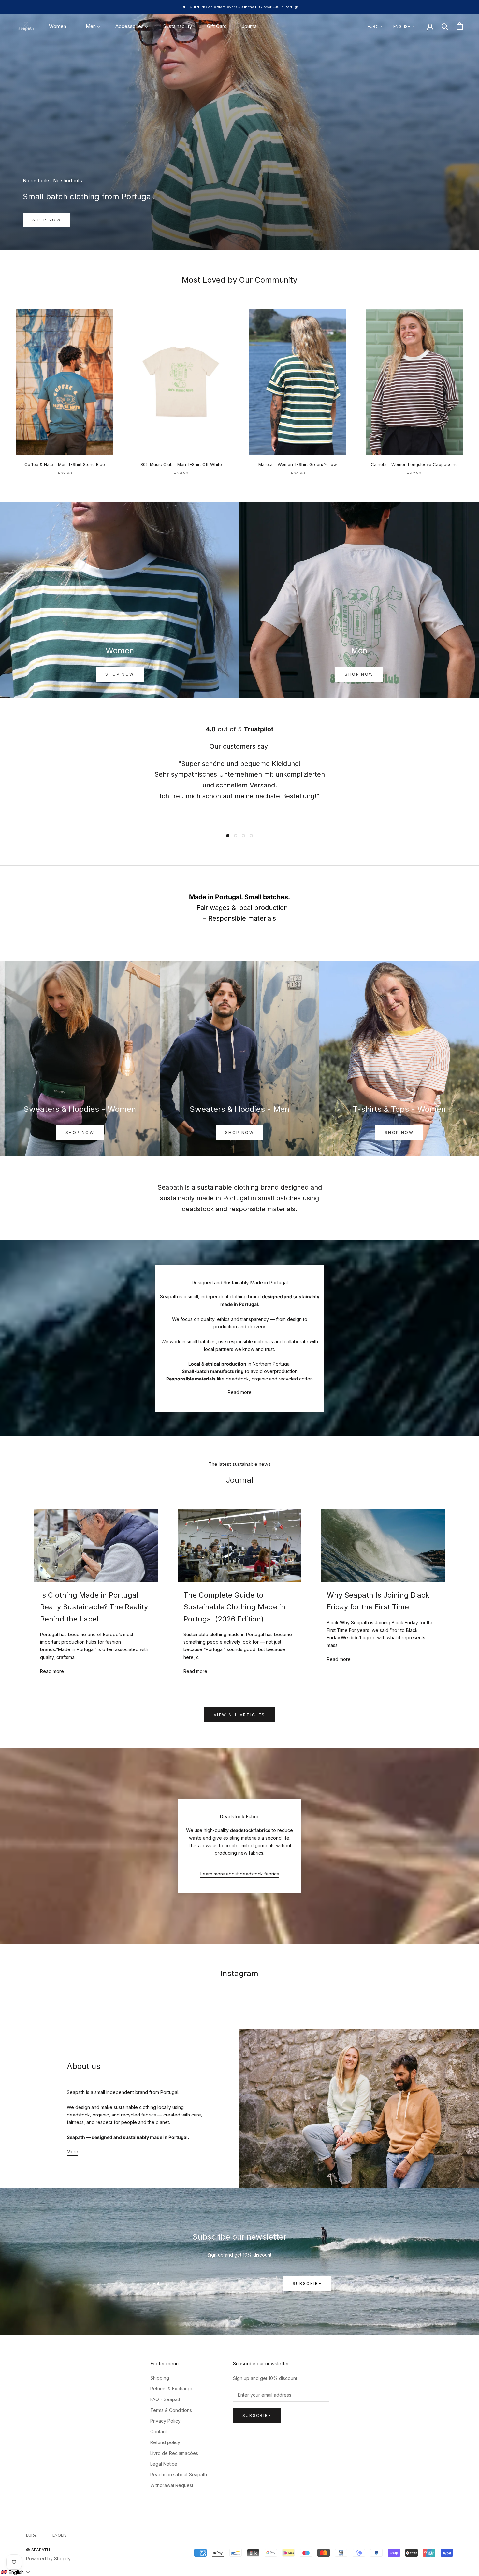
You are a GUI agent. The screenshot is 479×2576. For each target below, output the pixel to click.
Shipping (160, 2378)
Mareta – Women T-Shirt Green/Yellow (298, 464)
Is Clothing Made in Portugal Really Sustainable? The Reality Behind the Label (94, 1607)
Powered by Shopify (48, 2559)
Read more (240, 1392)
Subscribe (307, 2283)
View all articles (239, 1715)
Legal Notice (164, 2464)
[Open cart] (460, 26)
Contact (159, 2432)
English (402, 26)
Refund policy (165, 2442)
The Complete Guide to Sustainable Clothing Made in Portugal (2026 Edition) (234, 1607)
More (73, 2151)
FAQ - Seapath (166, 2399)
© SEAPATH (38, 2550)
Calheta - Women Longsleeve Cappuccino (414, 464)
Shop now (47, 220)
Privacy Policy (165, 2421)
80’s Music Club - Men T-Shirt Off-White (181, 464)
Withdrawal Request (172, 2485)
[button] (15, 2572)
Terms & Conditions (171, 2410)
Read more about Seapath (179, 2475)
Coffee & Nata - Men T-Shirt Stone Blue (65, 464)
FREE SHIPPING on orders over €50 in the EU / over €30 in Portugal (240, 7)
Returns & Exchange (172, 2389)
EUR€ (373, 26)
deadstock (198, 1209)
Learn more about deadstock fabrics (240, 1874)
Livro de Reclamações (174, 2453)
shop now (359, 674)
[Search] (445, 26)
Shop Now (120, 674)
